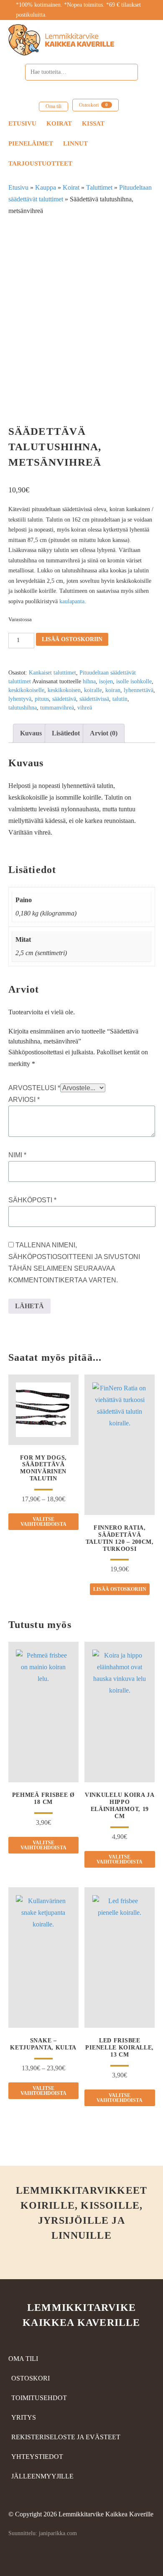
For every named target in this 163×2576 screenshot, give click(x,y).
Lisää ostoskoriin (72, 639)
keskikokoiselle (26, 690)
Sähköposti (32, 1200)
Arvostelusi (34, 1088)
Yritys (24, 2417)
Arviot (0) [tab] (104, 733)
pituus (42, 699)
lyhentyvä (20, 699)
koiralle (93, 690)
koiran (113, 690)
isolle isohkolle (134, 681)
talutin (120, 699)
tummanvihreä (57, 708)
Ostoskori (93, 105)
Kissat (93, 123)
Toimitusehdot (39, 2398)
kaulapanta (72, 601)
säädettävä (64, 699)
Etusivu (22, 123)
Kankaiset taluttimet (52, 673)
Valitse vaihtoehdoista (43, 1522)
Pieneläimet (31, 143)
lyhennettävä (139, 690)
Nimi (17, 1155)
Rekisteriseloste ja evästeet (66, 2437)
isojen (106, 681)
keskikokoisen (64, 690)
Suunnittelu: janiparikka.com (43, 2533)
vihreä (85, 708)
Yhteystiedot (37, 2457)
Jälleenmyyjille (42, 2476)
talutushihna (23, 708)
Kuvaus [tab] (31, 733)
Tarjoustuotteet (40, 163)
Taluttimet (99, 187)
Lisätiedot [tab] (66, 733)
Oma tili (53, 106)
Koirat (59, 123)
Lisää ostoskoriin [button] (120, 1589)
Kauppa (46, 187)
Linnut (75, 143)
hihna (89, 681)
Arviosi (24, 1100)
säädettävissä (94, 699)
